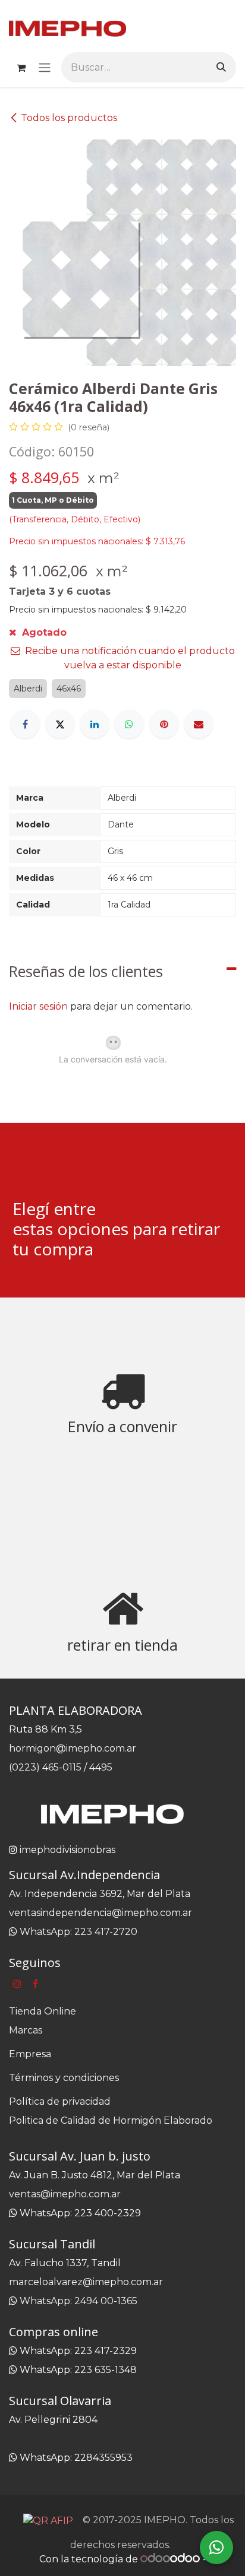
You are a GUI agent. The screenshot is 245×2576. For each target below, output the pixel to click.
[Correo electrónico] (199, 724)
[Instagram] (17, 1984)
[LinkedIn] (95, 724)
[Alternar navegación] (45, 67)
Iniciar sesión (38, 1006)
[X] (60, 724)
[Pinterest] (164, 724)
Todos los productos (69, 118)
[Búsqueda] (221, 67)
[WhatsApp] (129, 724)
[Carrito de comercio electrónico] (21, 68)
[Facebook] (25, 724)
